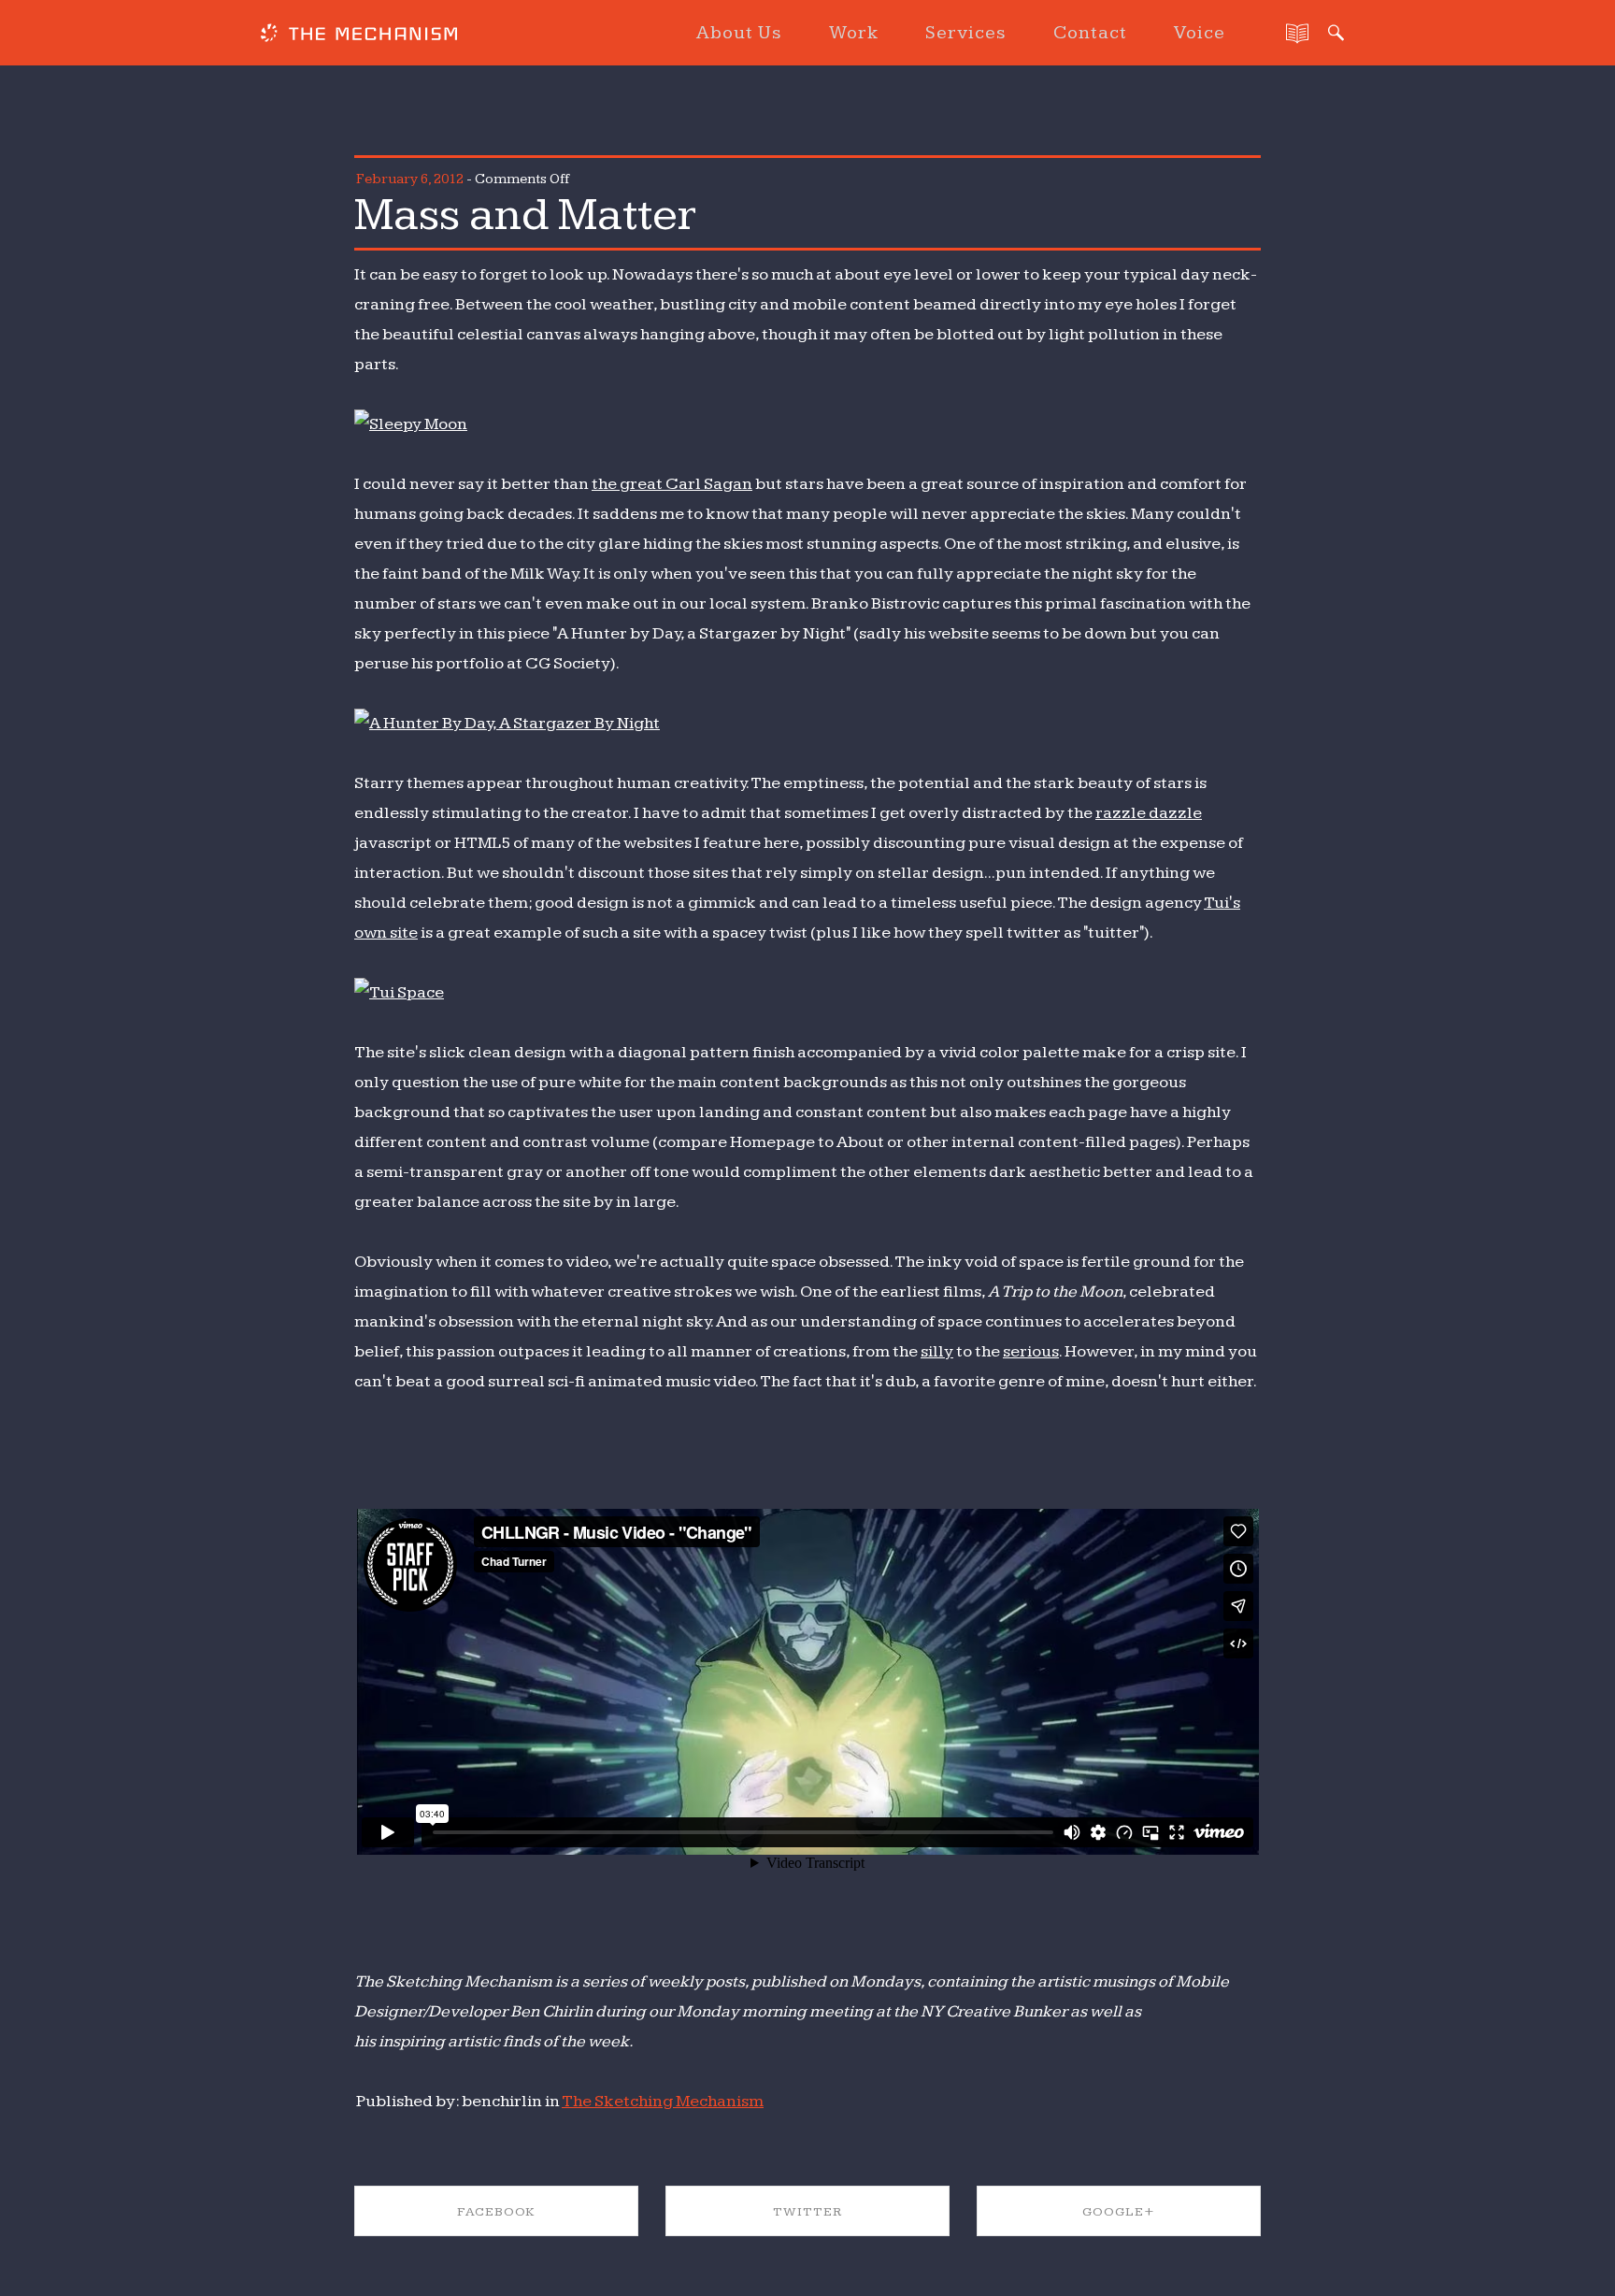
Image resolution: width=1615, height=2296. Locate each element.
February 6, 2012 (410, 179)
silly (937, 1351)
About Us (739, 33)
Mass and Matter (525, 215)
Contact (1090, 33)
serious (1031, 1351)
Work (854, 33)
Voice (1200, 33)
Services (966, 33)
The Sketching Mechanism (663, 2101)
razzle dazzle (1149, 813)
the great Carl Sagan (672, 484)
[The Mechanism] (359, 36)
